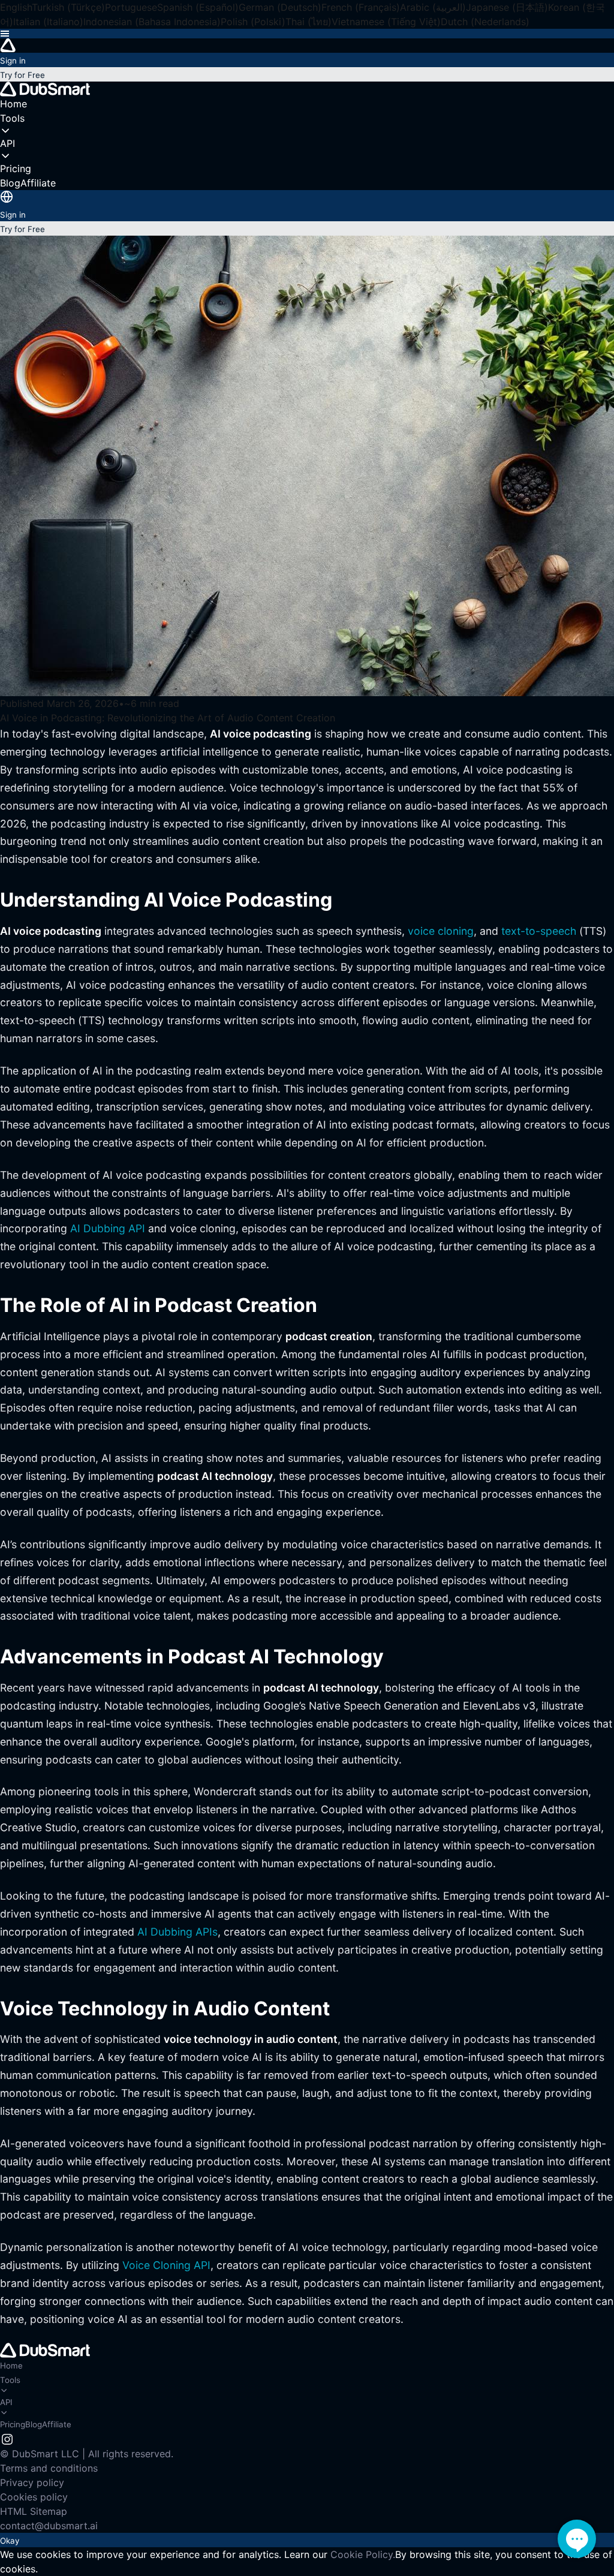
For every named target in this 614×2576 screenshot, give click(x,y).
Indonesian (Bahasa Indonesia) (152, 22)
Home (11, 2366)
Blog (34, 2424)
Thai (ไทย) (308, 22)
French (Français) (361, 7)
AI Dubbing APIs (177, 1932)
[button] (307, 34)
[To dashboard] (307, 46)
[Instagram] (7, 2438)
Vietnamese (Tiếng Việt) (386, 22)
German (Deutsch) (280, 7)
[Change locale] (7, 197)
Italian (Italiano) (48, 22)
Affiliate (57, 2424)
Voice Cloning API (166, 2265)
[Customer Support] (577, 2539)
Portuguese (131, 7)
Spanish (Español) (198, 7)
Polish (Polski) (253, 22)
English (16, 7)
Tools (10, 2380)
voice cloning (441, 931)
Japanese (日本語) (507, 7)
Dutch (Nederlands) (485, 22)
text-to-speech (539, 931)
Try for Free (22, 75)
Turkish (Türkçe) (68, 7)
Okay (10, 2541)
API (6, 2402)
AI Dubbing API (108, 1228)
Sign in (13, 61)
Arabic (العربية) (433, 7)
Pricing (13, 2424)
